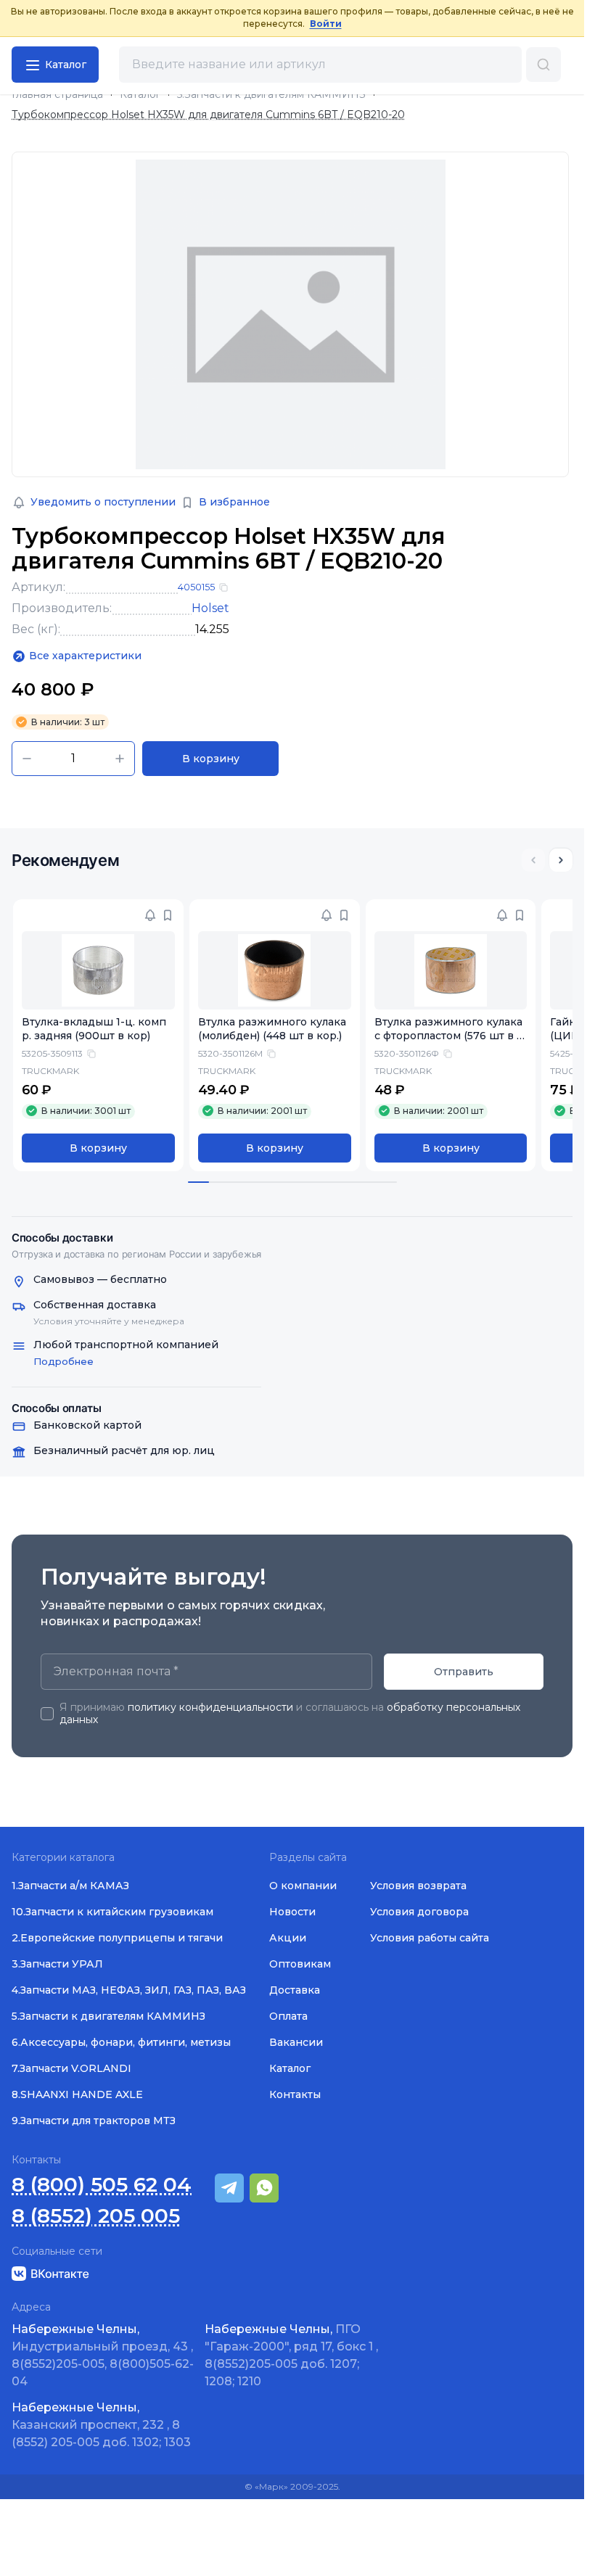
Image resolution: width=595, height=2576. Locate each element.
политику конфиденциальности (210, 1707)
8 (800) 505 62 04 (102, 2185)
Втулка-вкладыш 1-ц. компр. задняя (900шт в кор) (94, 1029)
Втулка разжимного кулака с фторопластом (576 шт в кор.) (449, 1036)
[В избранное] (168, 915)
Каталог (140, 95)
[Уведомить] (150, 915)
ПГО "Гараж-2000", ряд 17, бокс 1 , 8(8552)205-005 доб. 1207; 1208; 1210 (291, 2355)
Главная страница (57, 95)
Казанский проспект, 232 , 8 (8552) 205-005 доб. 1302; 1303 (101, 2425)
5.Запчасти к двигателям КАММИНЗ (271, 95)
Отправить (464, 1672)
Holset (210, 608)
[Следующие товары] (561, 860)
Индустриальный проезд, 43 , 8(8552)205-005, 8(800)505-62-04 (103, 2355)
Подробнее (63, 1361)
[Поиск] (543, 65)
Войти (326, 24)
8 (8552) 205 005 (96, 2216)
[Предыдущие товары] (533, 860)
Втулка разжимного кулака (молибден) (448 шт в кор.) (272, 1029)
